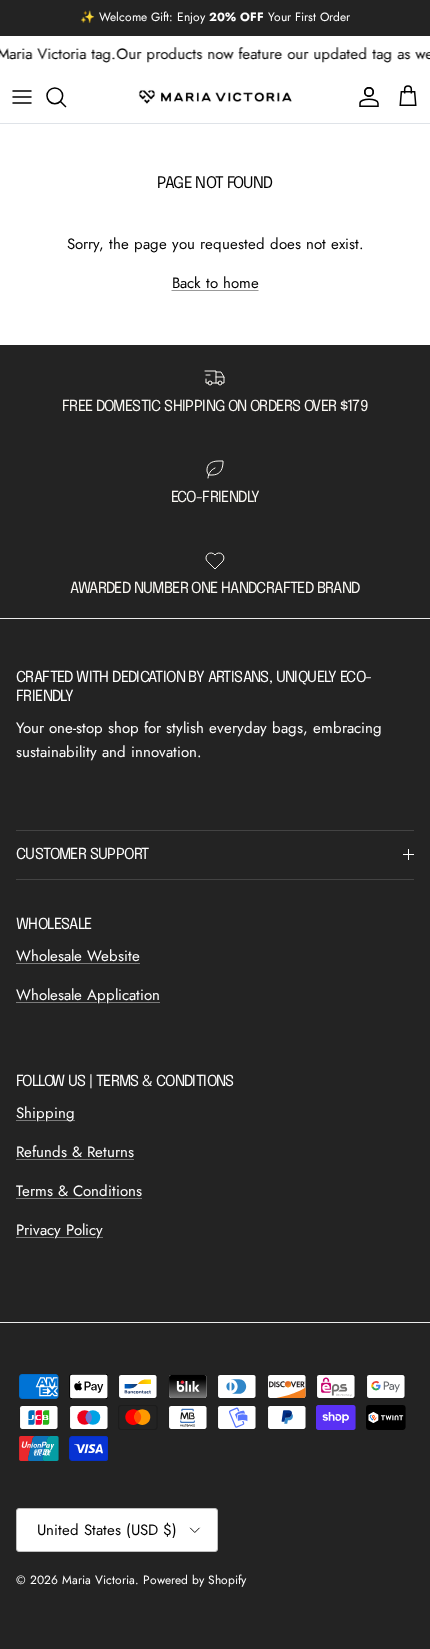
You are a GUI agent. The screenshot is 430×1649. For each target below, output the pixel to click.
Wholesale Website (78, 956)
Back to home (215, 283)
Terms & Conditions (79, 1191)
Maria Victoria (98, 1580)
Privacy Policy (59, 1230)
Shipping (45, 1113)
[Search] (66, 97)
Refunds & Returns (75, 1152)
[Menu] (22, 97)
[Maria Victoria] (215, 97)
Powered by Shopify (194, 1580)
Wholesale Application (88, 995)
